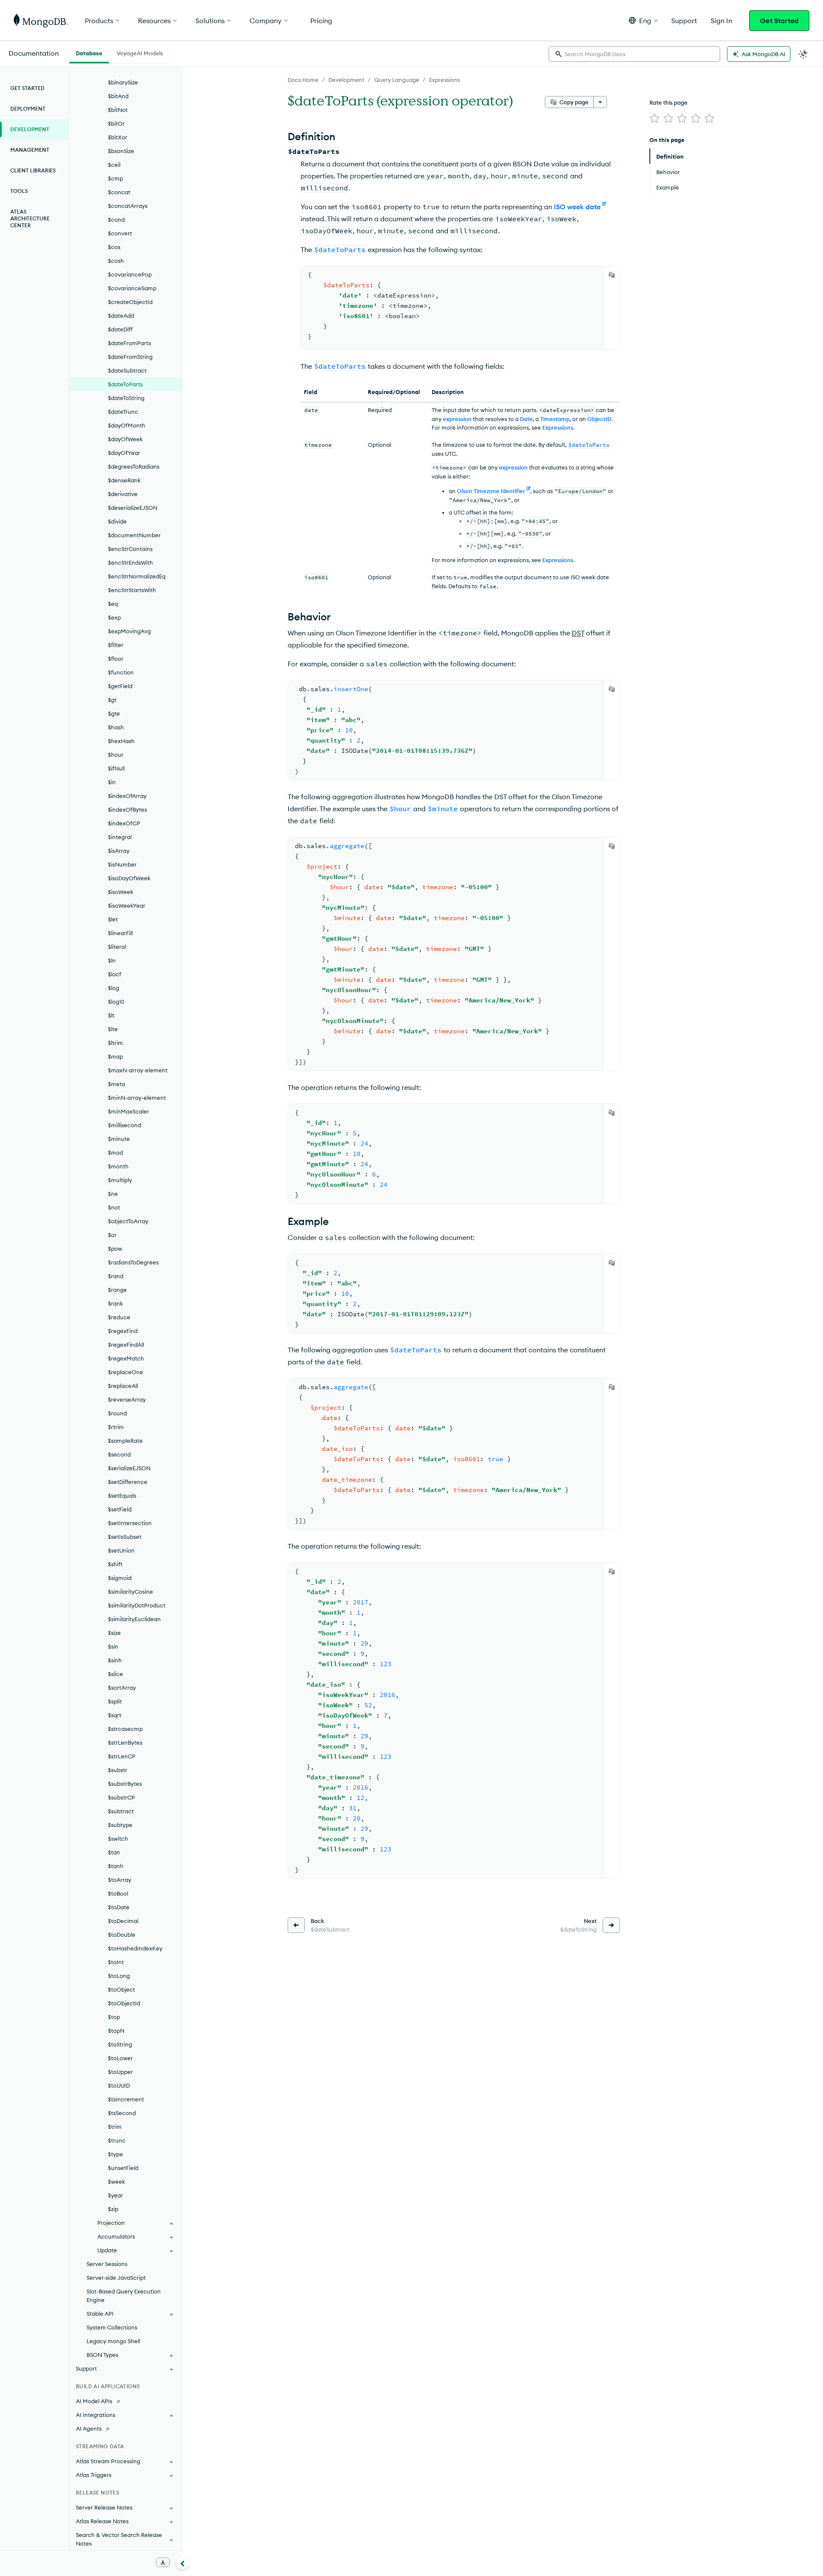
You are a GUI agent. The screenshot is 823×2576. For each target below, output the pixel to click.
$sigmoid (120, 1578)
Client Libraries (33, 170)
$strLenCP (122, 1756)
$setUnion (121, 1550)
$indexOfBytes (128, 810)
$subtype (120, 1825)
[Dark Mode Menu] (803, 54)
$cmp (116, 178)
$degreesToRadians (134, 466)
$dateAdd (121, 316)
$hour (116, 755)
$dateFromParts (129, 343)
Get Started (779, 21)
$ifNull (116, 768)
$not (114, 1207)
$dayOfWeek (125, 439)
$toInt (116, 1962)
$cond (116, 220)
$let (113, 919)
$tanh (116, 1866)
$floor (116, 659)
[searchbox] (634, 54)
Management (30, 150)
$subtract (121, 1811)
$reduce (119, 1317)
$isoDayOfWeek (129, 878)
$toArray (120, 1880)
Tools (19, 191)
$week (117, 2182)
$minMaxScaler (129, 1111)
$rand (116, 1276)
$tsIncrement (126, 2099)
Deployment (28, 109)
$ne (113, 1194)
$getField (120, 686)
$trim (115, 2127)
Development (346, 80)
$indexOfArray (127, 796)
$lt (111, 1015)
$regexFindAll (126, 1345)
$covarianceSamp (132, 288)
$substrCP (122, 1797)
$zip (113, 2209)
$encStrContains (130, 549)
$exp (114, 617)
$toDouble (122, 1935)
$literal (117, 947)
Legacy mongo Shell (113, 2341)
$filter (116, 645)
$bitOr (116, 123)
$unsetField (123, 2168)
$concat (119, 192)
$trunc (117, 2140)
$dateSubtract (127, 370)
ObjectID (599, 419)
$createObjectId (130, 302)
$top (114, 2017)
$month (118, 1166)
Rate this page (668, 102)
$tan (114, 1852)
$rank (116, 1303)
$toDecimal (123, 1921)
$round (117, 1413)
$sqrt (115, 1715)
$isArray (119, 851)
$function (121, 672)
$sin (113, 1646)
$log (114, 988)
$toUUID (119, 2085)
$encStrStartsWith (132, 590)
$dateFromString (130, 357)
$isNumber (122, 864)
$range (117, 1290)
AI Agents (89, 2429)
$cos (114, 247)
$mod (116, 1153)
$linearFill (120, 933)
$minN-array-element (137, 1098)
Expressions (445, 80)
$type (116, 2154)
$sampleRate (125, 1441)
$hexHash (121, 741)
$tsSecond (122, 2113)
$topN (116, 2031)
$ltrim (116, 1043)
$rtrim (116, 1427)
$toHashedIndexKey (135, 1948)
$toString (120, 2044)
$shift (115, 1564)
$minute (119, 1139)
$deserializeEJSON (133, 508)
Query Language (397, 80)
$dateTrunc (123, 412)
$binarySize (123, 82)
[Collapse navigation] (183, 2563)
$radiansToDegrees (133, 1262)
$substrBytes (125, 1784)
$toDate (119, 1907)
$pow (115, 1249)
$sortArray (122, 1688)
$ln (112, 960)
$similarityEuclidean (134, 1619)
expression (457, 419)
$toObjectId (124, 2003)
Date (526, 419)
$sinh (115, 1660)
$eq (113, 604)
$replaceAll (123, 1386)
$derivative (123, 494)
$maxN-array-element (138, 1070)
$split (115, 1701)
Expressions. (558, 427)
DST (578, 633)
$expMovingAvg (129, 631)
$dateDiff (120, 329)
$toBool (118, 1893)
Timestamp (555, 419)
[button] (643, 20)
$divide (117, 521)
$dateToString (126, 398)
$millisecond (125, 1125)
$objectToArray (128, 1221)
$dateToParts (125, 384)
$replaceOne (126, 1372)
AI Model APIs (94, 2401)
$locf (115, 974)
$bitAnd (118, 96)
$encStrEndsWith (131, 563)
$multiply (120, 1180)
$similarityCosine (131, 1592)
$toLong (119, 1976)
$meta (117, 1084)
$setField (120, 1509)
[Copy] (612, 275)
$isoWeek (121, 892)
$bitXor (118, 137)
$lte (113, 1029)
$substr (118, 1770)
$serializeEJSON (129, 1468)
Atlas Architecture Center (30, 218)
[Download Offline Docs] (163, 2562)
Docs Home (303, 80)
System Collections (112, 2327)
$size (114, 1633)
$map (116, 1056)
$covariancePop (130, 274)
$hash (116, 727)
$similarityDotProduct (137, 1605)
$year (116, 2195)
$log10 (116, 1002)
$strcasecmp (125, 1729)
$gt (112, 700)
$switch (118, 1839)
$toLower (120, 2058)
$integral (120, 837)
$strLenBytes (125, 1742)
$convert (120, 233)
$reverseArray (127, 1399)
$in (112, 782)
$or (112, 1235)
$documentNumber (134, 535)
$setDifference (128, 1482)
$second (119, 1454)
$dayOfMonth (127, 425)
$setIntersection (130, 1523)
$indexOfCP (124, 823)
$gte (114, 713)
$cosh (116, 261)
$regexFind (123, 1331)
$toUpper (120, 2072)
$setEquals (122, 1496)
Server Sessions (107, 2264)
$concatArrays (128, 206)
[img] (655, 118)
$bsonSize (121, 151)
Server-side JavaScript (116, 2278)
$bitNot (118, 110)
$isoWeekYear (127, 906)
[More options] (600, 102)
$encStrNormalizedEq (137, 576)
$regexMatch (126, 1358)
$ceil (114, 165)
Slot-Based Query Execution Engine (124, 2296)
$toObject (122, 1989)
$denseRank (124, 480)
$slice (116, 1674)
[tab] (89, 52)
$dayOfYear (124, 453)
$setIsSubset (125, 1537)
